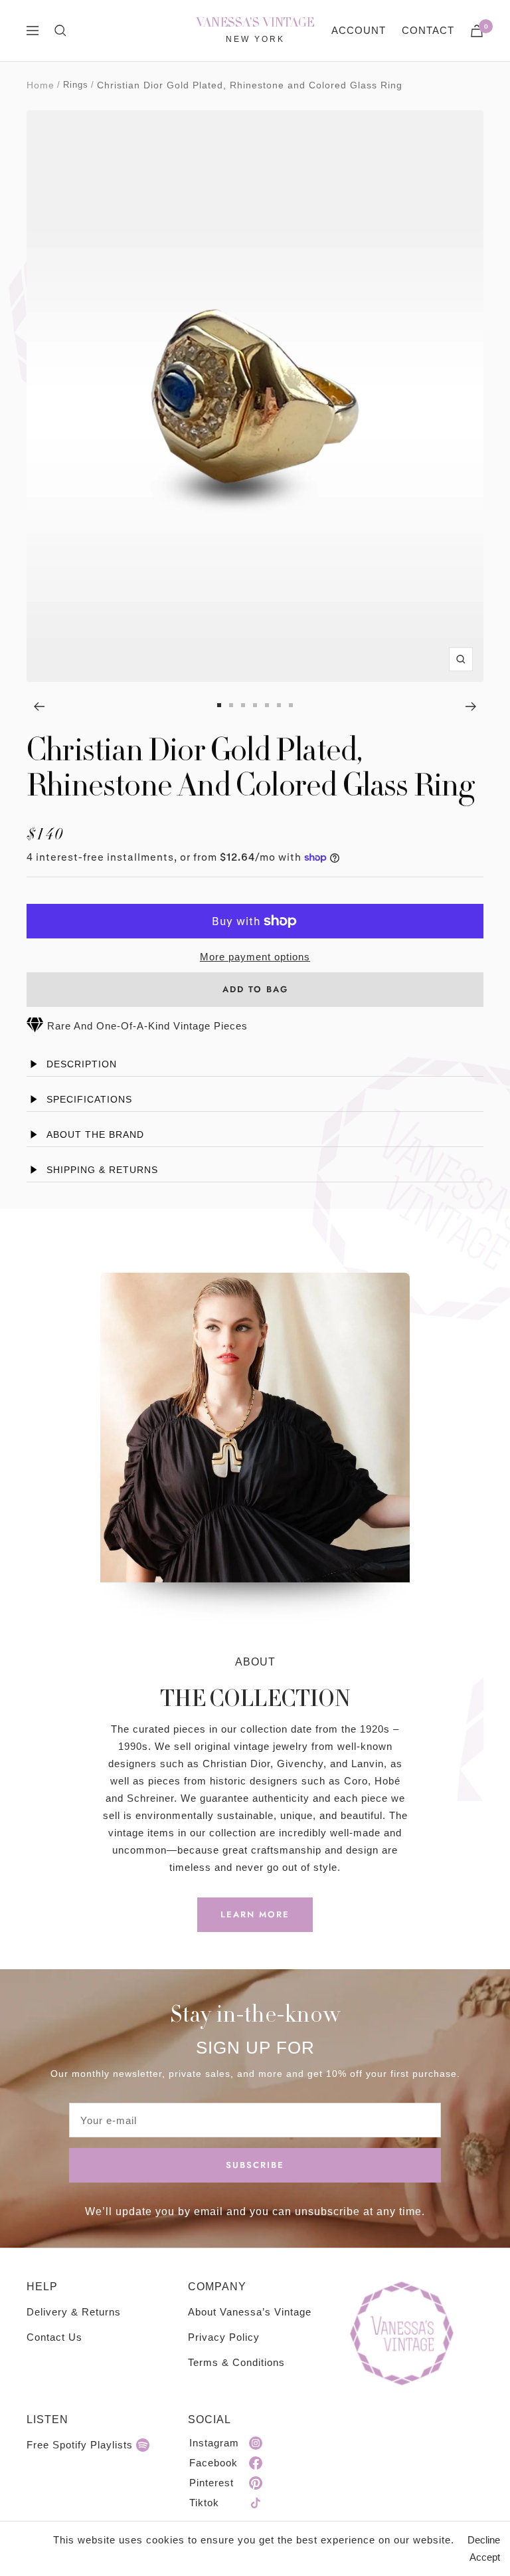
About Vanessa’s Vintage (250, 2312)
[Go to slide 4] (255, 705)
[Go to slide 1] (219, 705)
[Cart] (477, 31)
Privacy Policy (224, 2337)
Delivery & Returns (74, 2312)
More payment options (255, 957)
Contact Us (54, 2337)
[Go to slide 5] (267, 705)
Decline (484, 2540)
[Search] (60, 31)
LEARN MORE (255, 1914)
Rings (76, 85)
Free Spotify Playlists (80, 2445)
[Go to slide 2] (231, 705)
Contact (428, 30)
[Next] (471, 706)
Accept (485, 2557)
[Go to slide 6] (279, 705)
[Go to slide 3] (243, 705)
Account (359, 30)
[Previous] (39, 706)
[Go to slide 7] (291, 705)
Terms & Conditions (236, 2362)
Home (41, 85)
